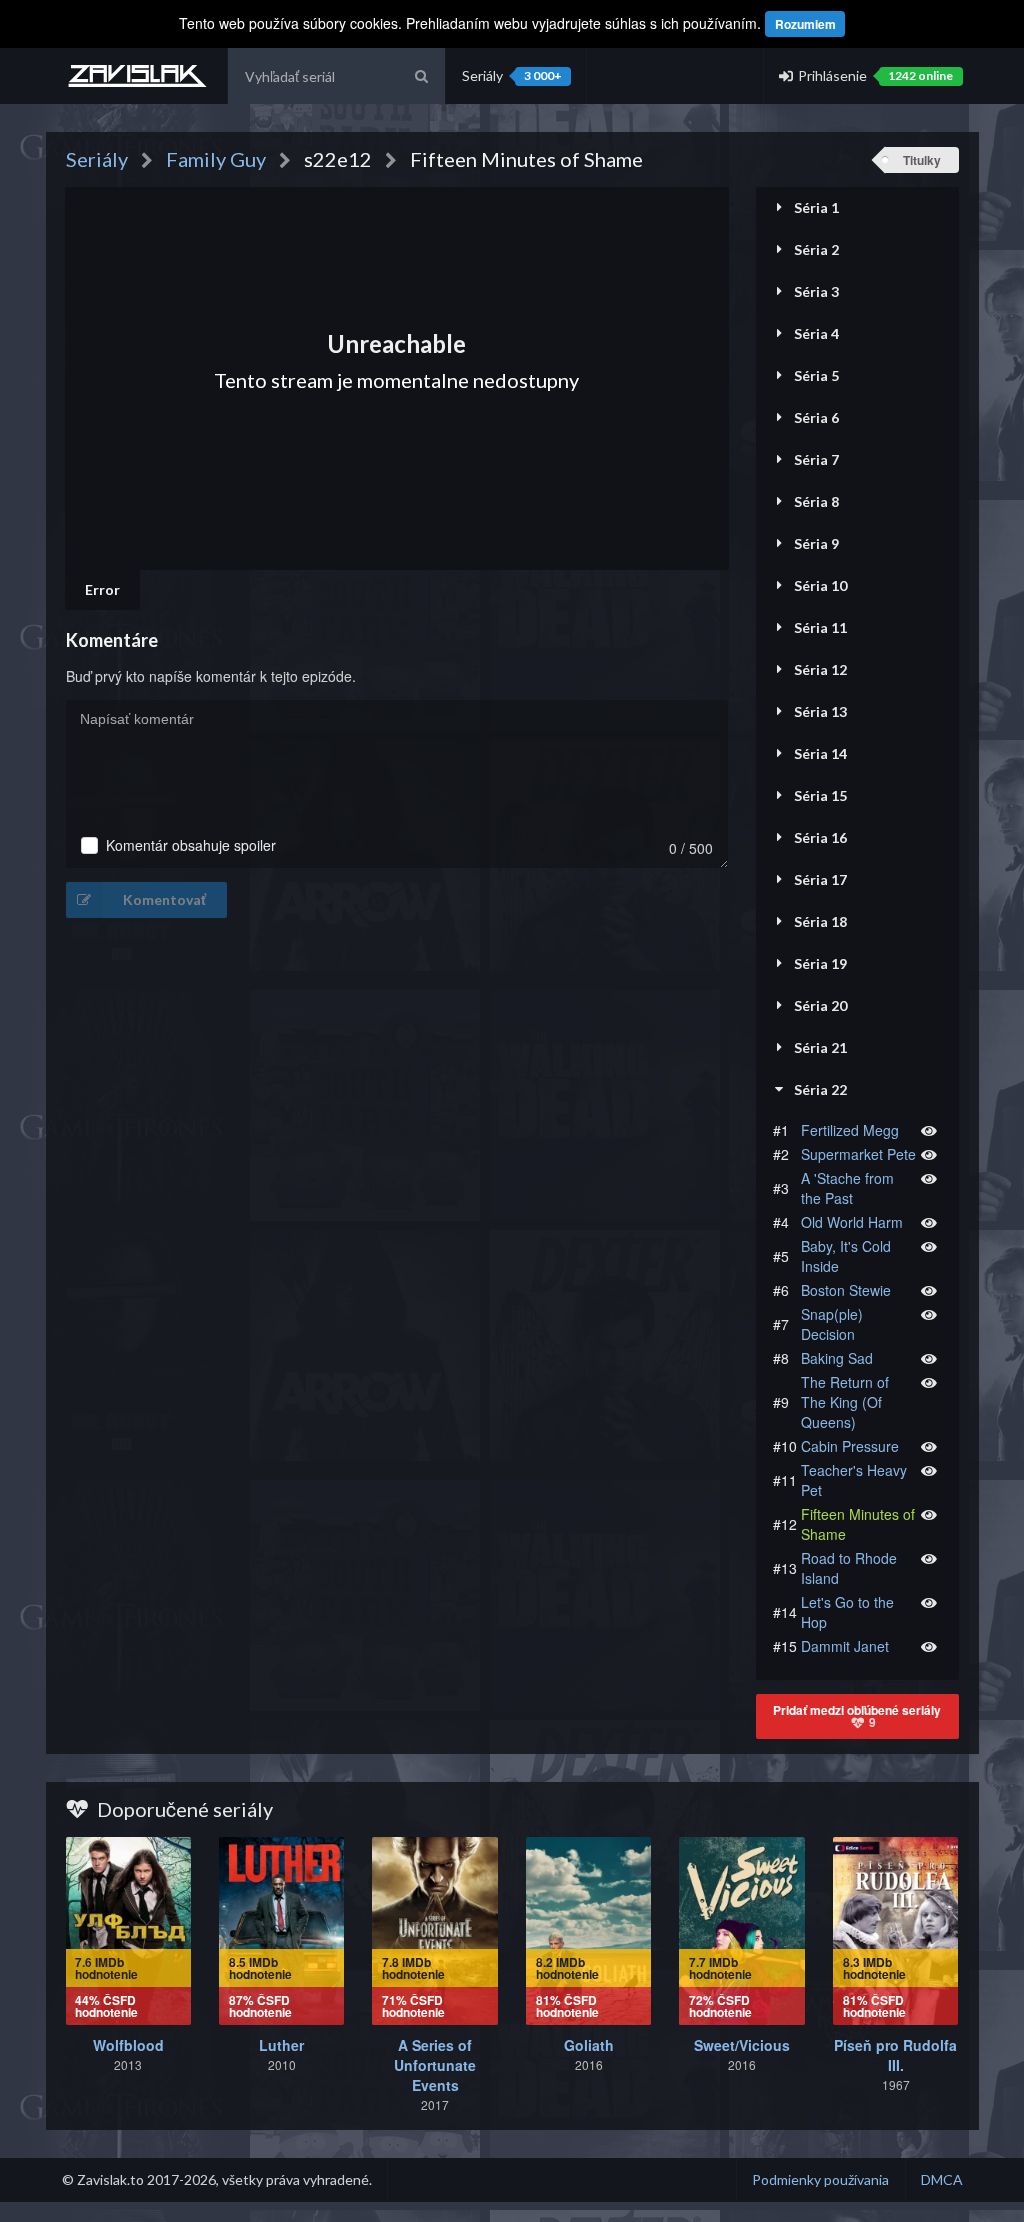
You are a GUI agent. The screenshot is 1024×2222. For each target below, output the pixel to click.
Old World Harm (852, 1222)
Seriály (512, 75)
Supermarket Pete (858, 1154)
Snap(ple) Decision (832, 1324)
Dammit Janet (845, 1646)
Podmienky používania (820, 2179)
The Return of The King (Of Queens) (845, 1402)
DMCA (942, 2179)
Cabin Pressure (850, 1446)
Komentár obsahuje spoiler (191, 845)
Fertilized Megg (850, 1130)
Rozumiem (805, 24)
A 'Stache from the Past (847, 1188)
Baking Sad (837, 1358)
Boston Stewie (846, 1290)
